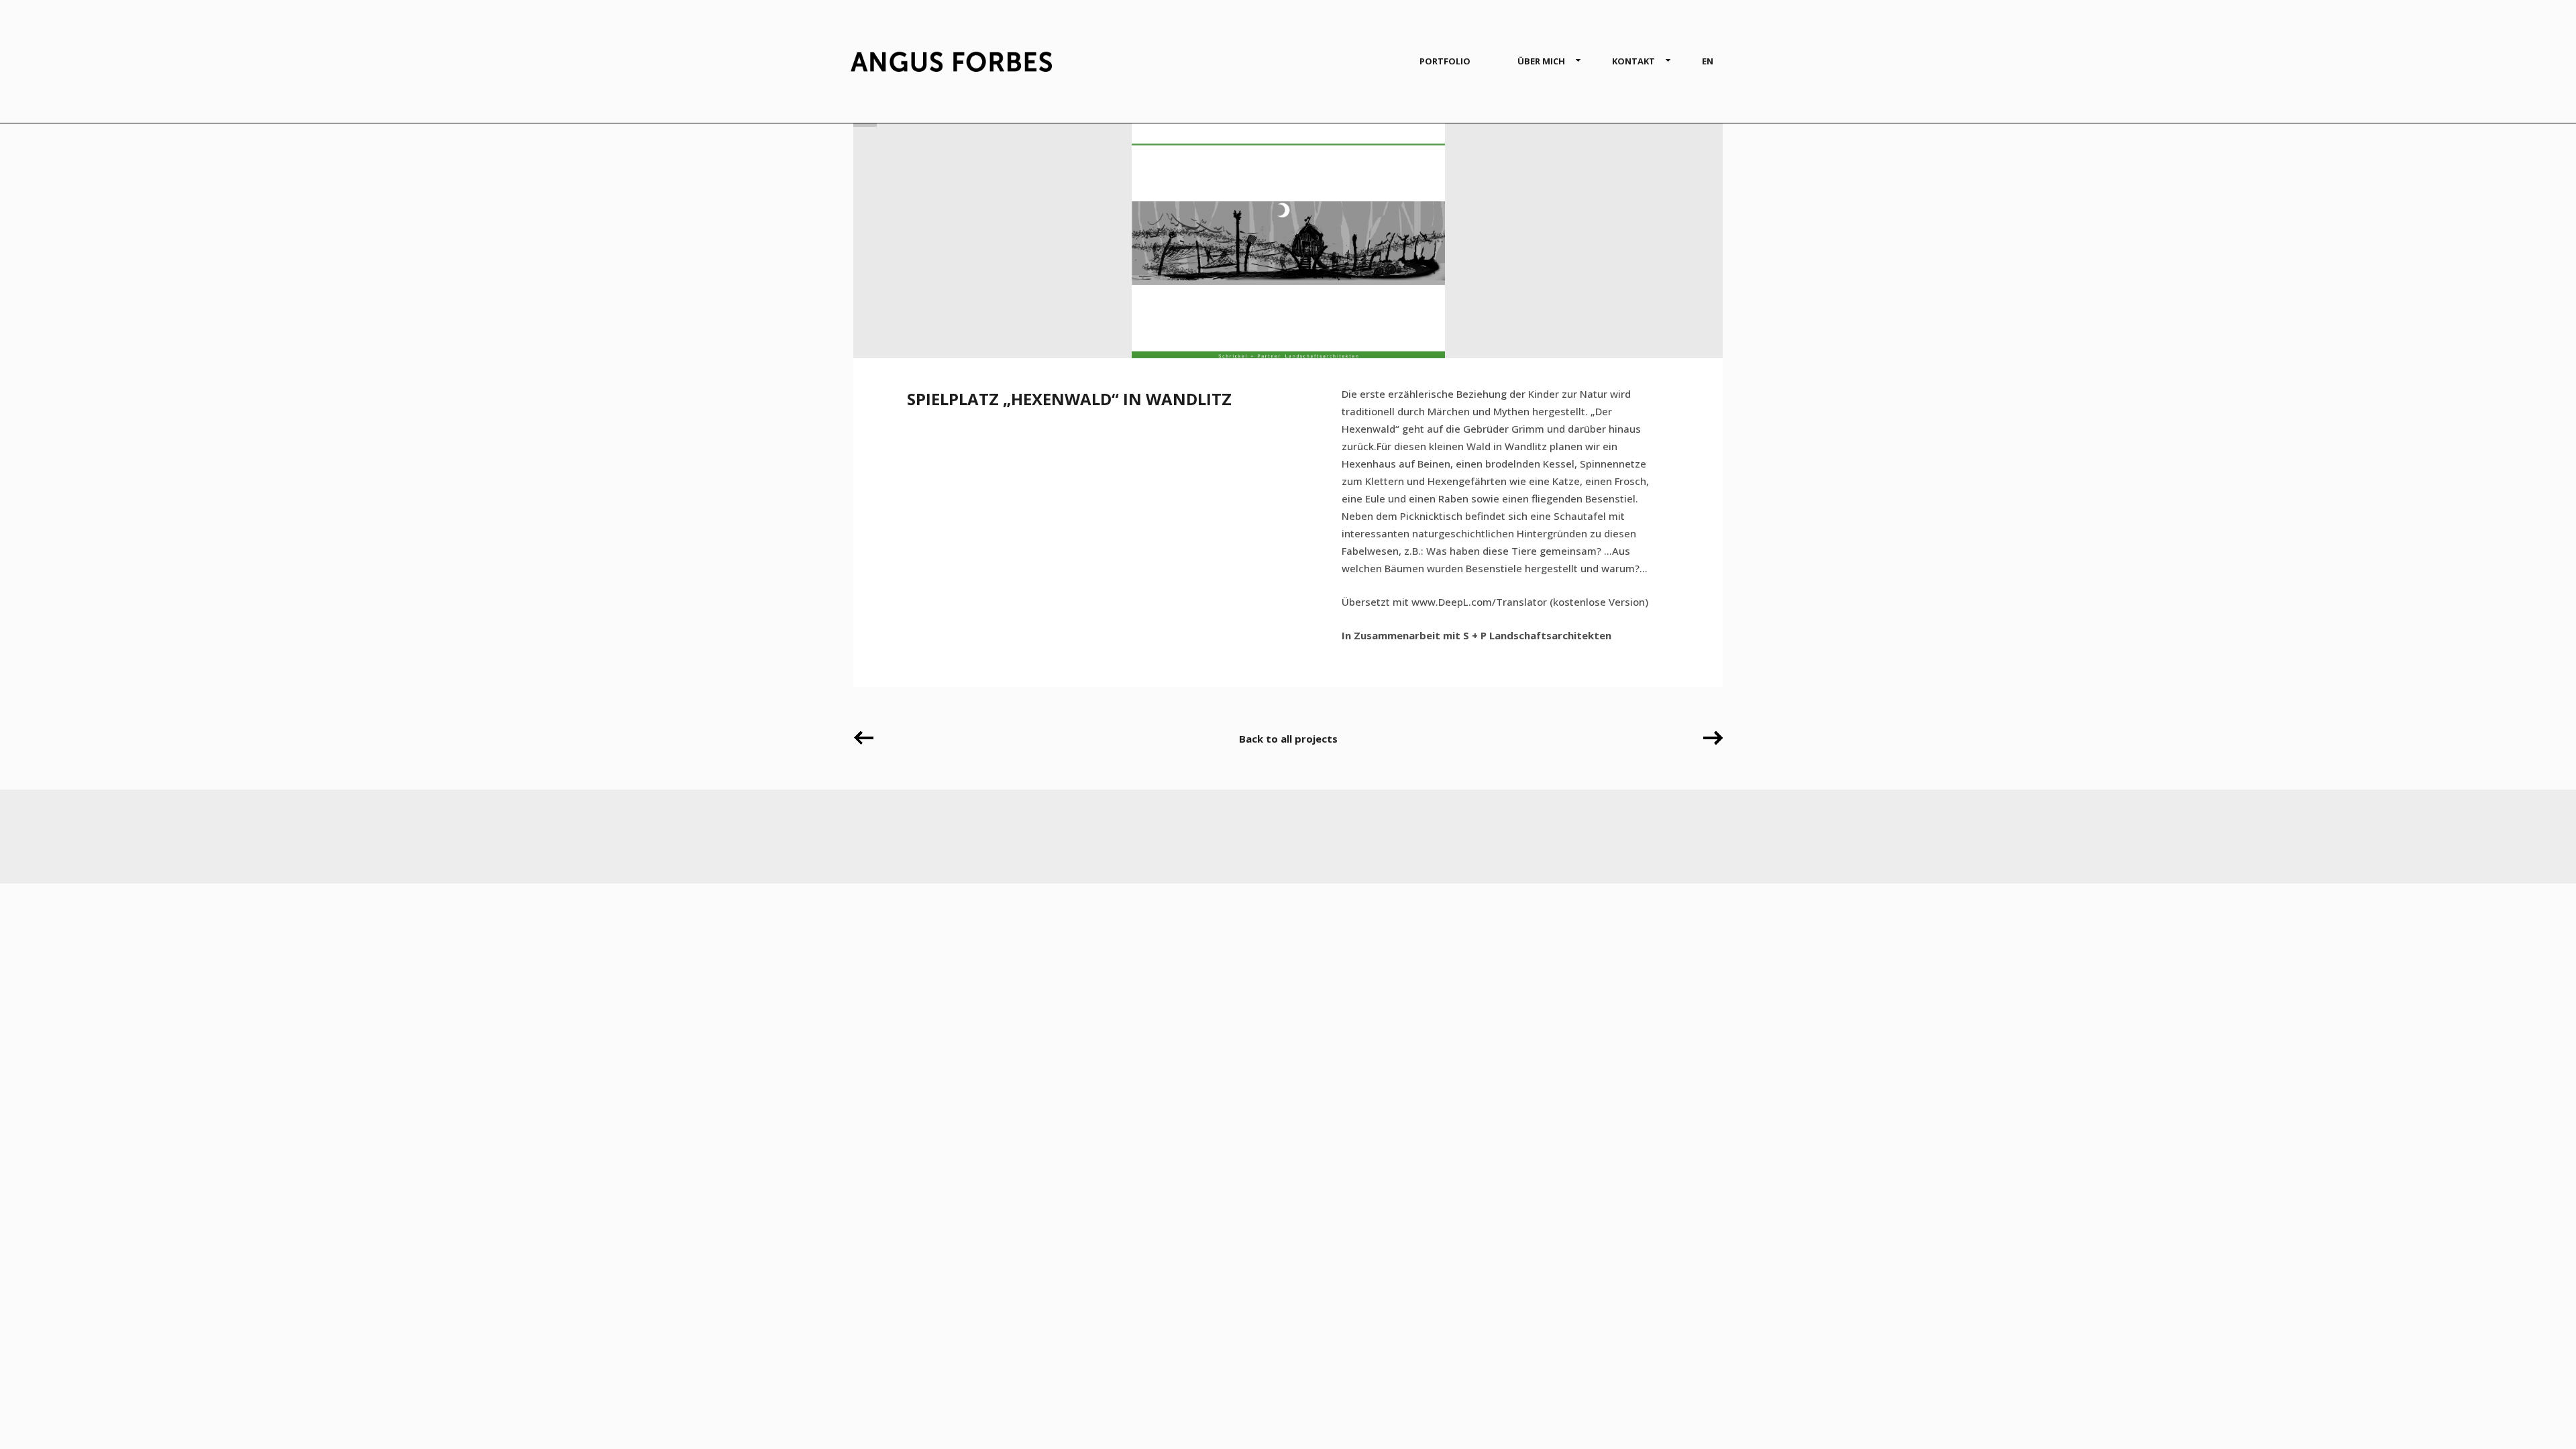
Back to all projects (1288, 739)
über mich (1541, 61)
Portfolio (1445, 61)
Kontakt (1633, 61)
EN (1708, 61)
